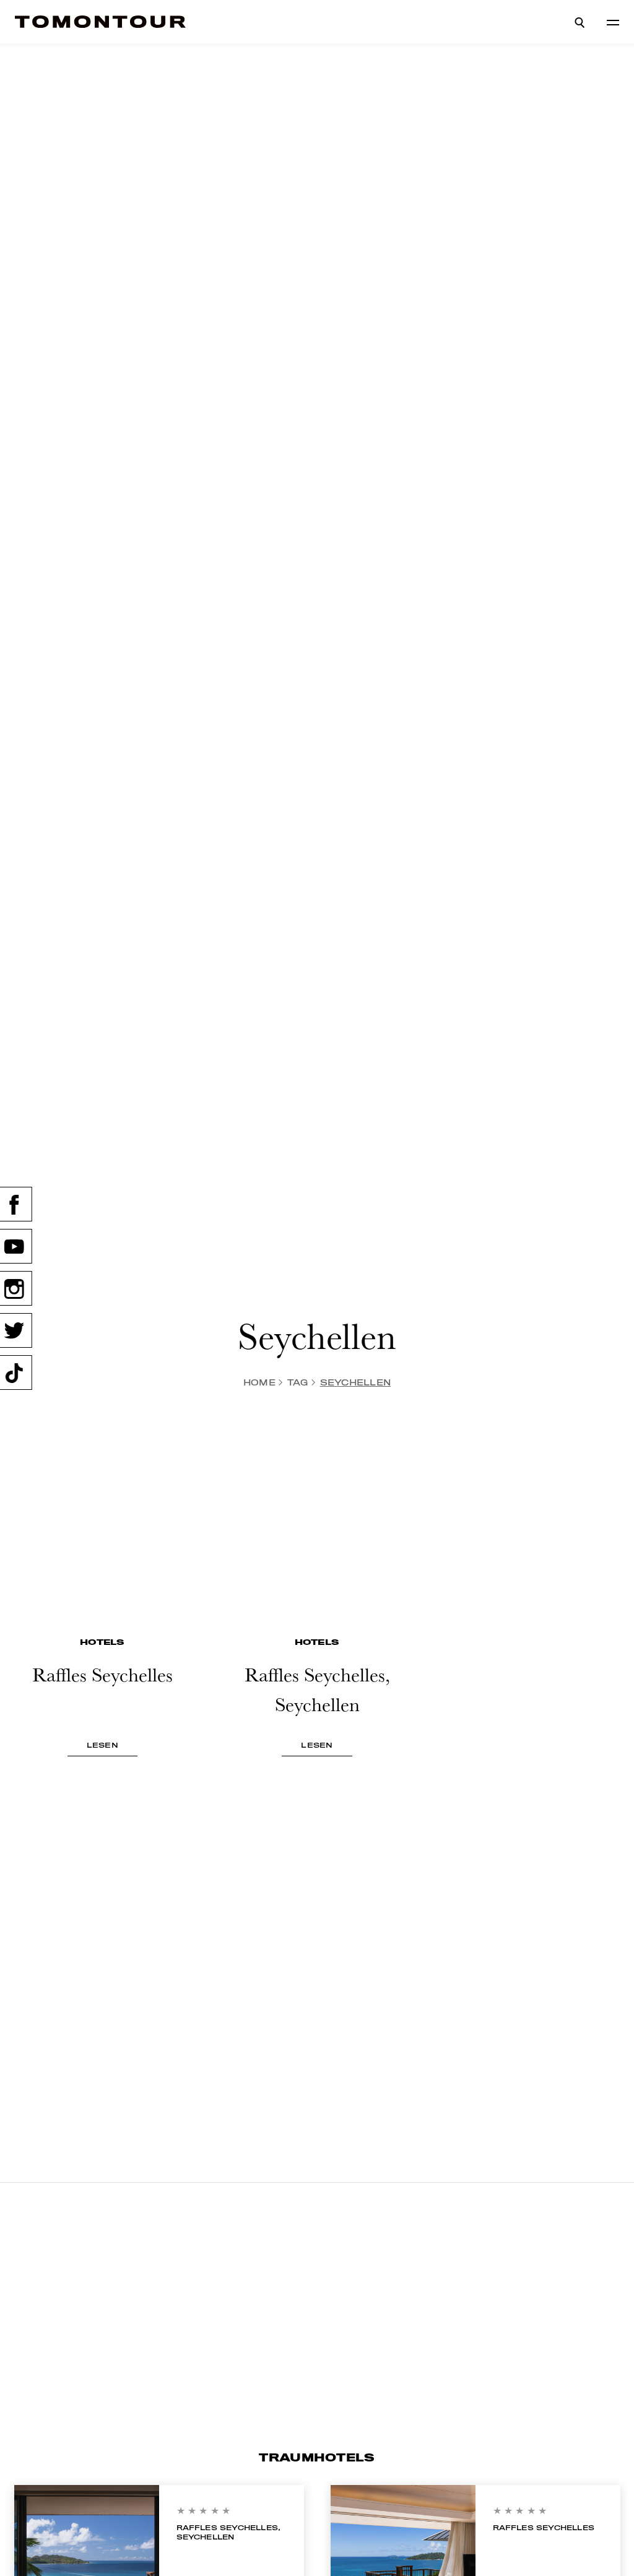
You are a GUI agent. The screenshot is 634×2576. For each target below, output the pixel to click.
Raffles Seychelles (544, 2528)
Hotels (102, 1642)
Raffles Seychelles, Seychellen (229, 2532)
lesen (102, 1745)
